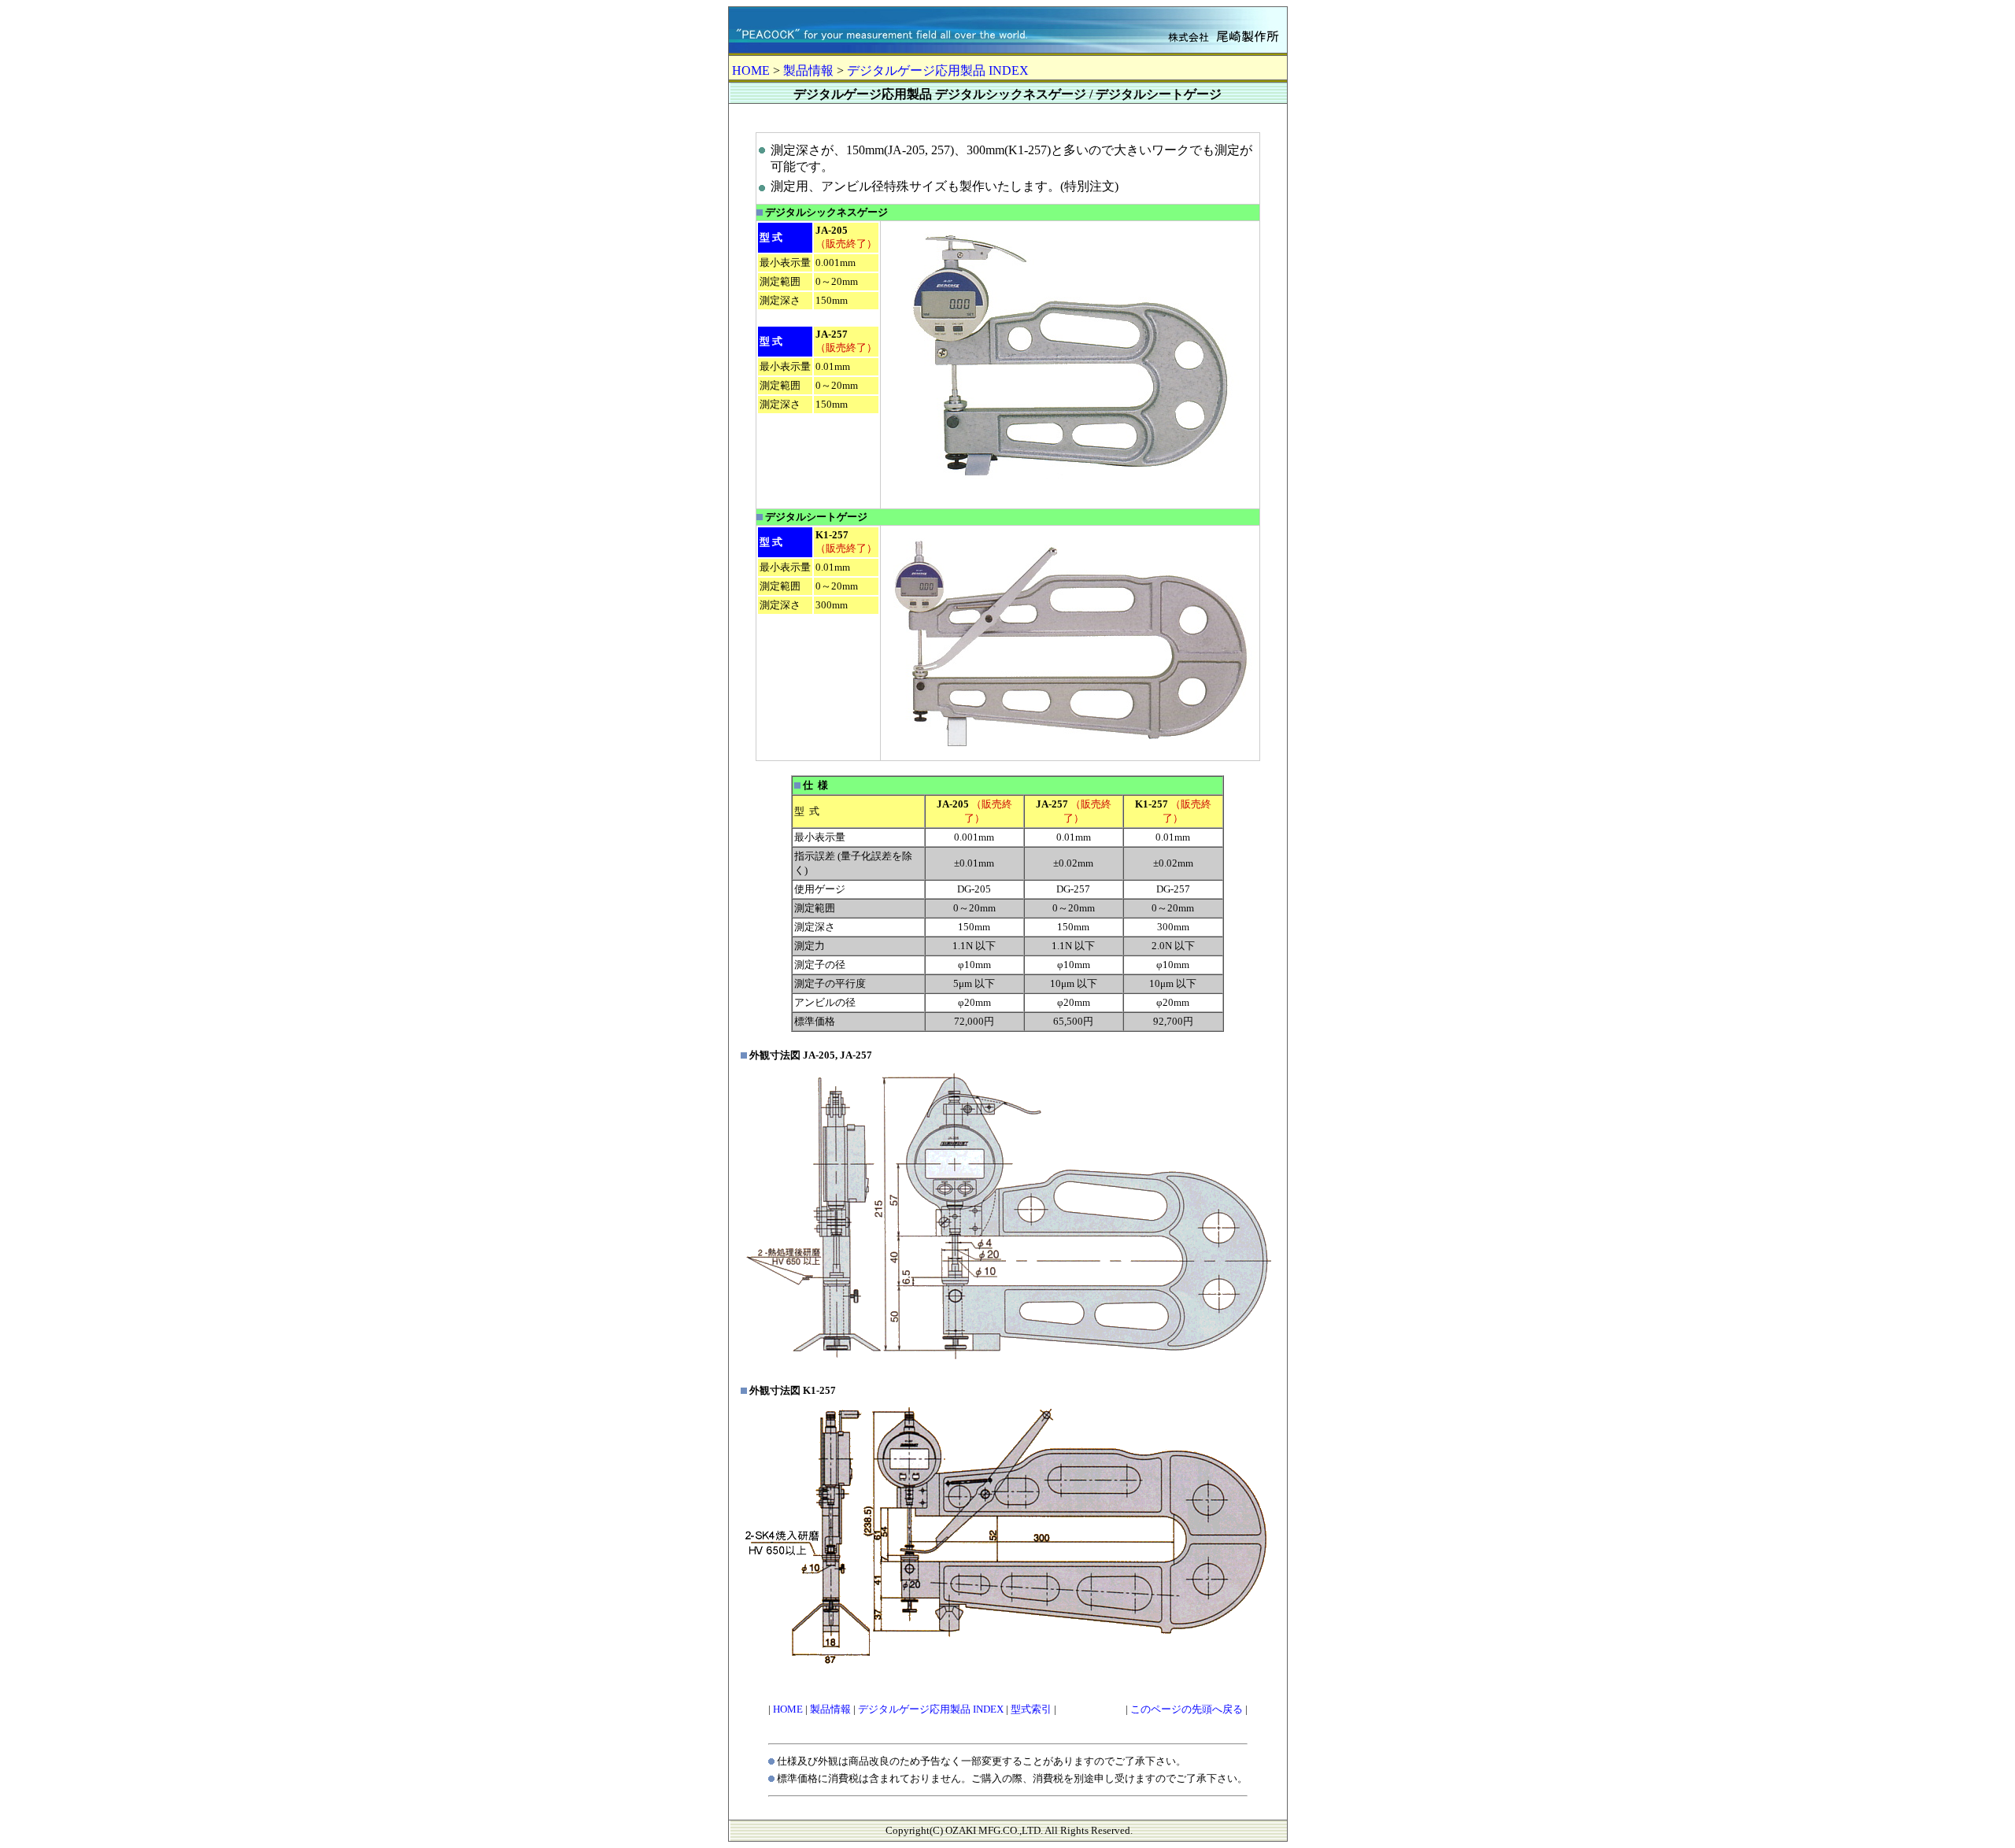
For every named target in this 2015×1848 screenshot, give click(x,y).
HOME (751, 70)
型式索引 (1031, 1709)
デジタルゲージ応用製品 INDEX (938, 70)
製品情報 (808, 70)
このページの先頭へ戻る (1187, 1709)
